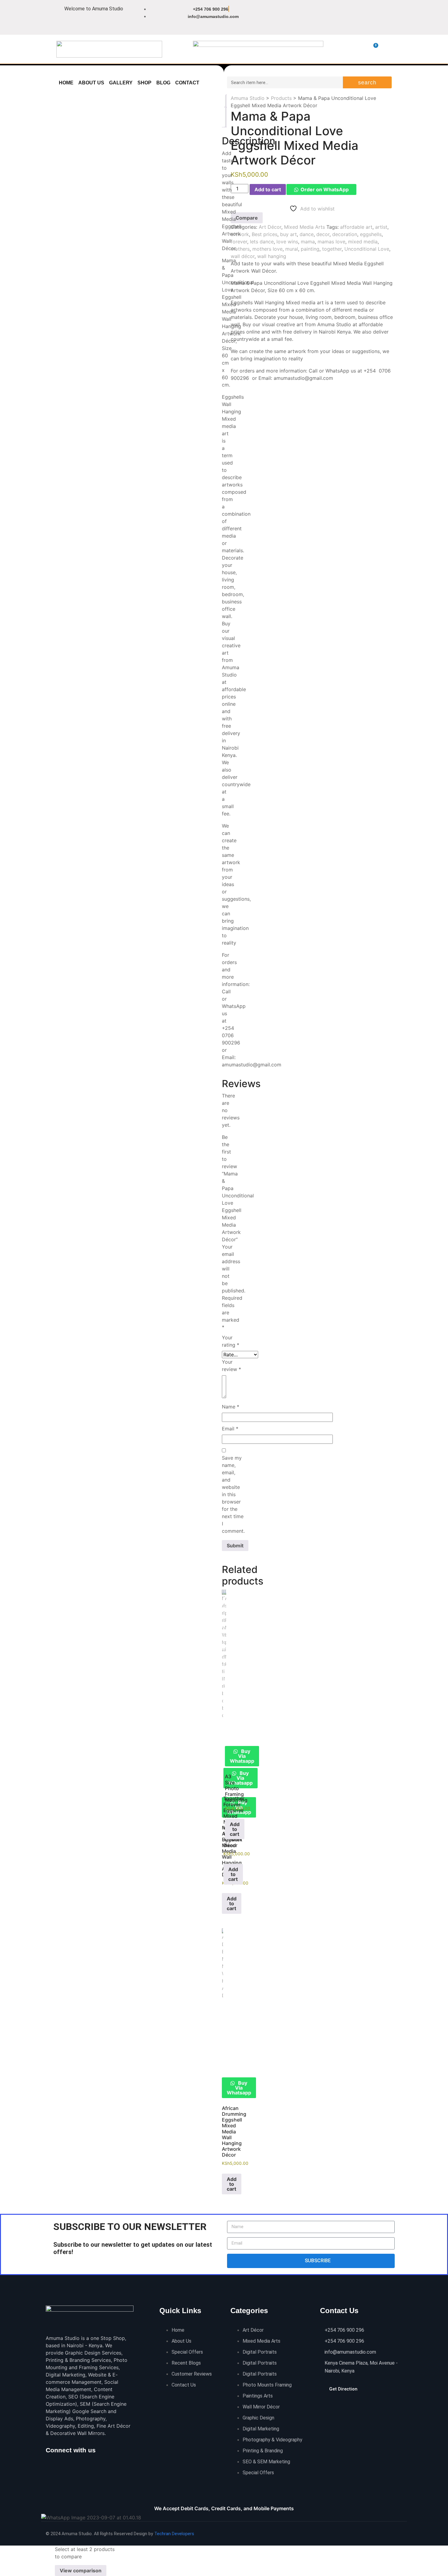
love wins (287, 242)
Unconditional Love (367, 249)
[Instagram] (304, 13)
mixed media (363, 242)
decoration (345, 234)
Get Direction (343, 2389)
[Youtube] (314, 30)
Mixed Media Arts (304, 227)
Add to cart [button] (232, 1903)
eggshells (371, 234)
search (367, 83)
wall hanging (272, 256)
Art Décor (270, 227)
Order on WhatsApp (325, 189)
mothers (240, 249)
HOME (66, 83)
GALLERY (121, 83)
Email (230, 1429)
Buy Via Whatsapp (240, 1778)
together (332, 249)
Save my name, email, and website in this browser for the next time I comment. (233, 1494)
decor (323, 234)
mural (292, 249)
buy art (288, 234)
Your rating (231, 1341)
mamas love (331, 242)
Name (231, 1407)
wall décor (243, 256)
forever (239, 242)
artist (381, 227)
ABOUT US (91, 83)
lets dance (262, 242)
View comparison (81, 2571)
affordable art (356, 227)
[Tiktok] (343, 13)
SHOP (144, 83)
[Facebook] (285, 13)
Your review (231, 1366)
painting (310, 249)
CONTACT (187, 83)
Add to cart (268, 189)
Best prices (265, 234)
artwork (240, 234)
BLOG (163, 83)
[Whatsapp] (323, 13)
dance (307, 234)
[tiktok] (77, 2462)
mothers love (267, 249)
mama (308, 242)
